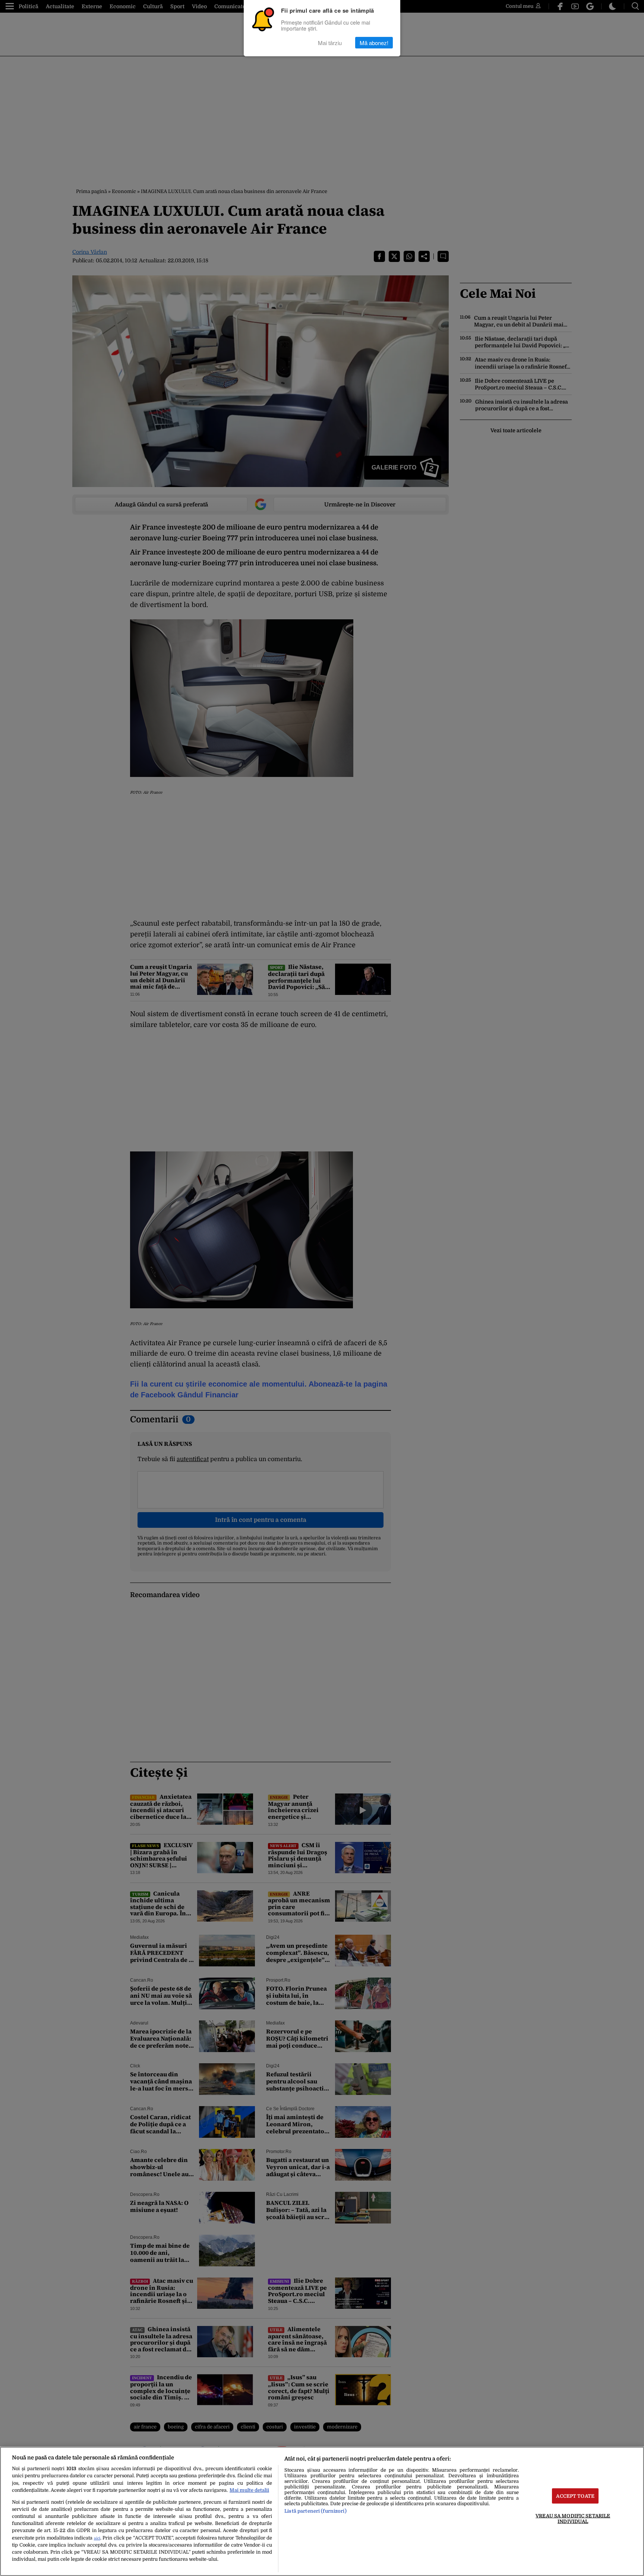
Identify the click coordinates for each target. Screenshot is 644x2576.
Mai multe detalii (249, 2490)
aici (97, 2538)
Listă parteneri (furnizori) (315, 2511)
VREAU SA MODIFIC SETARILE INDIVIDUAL (573, 2518)
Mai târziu (330, 43)
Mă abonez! (374, 43)
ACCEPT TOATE (575, 2496)
